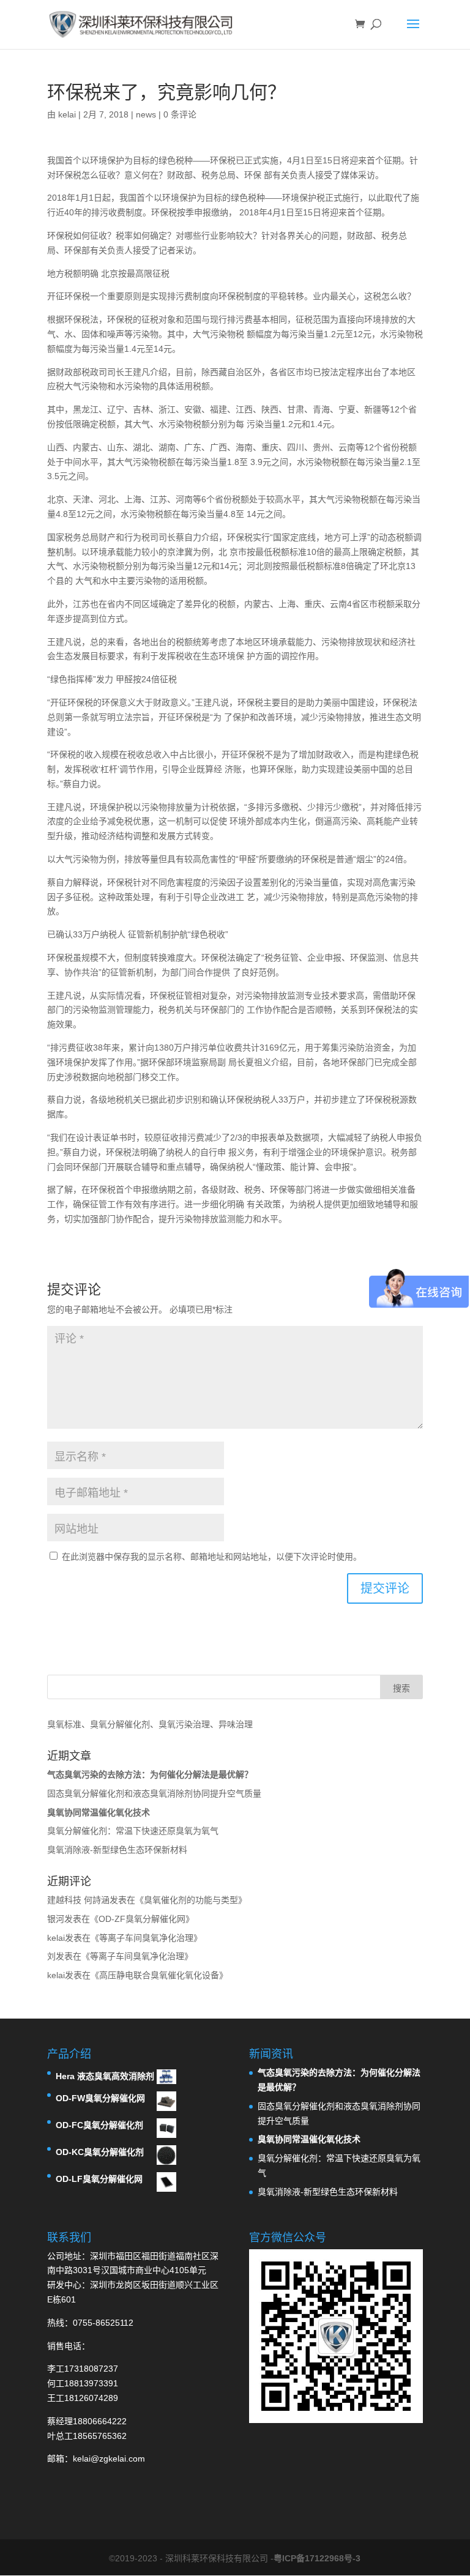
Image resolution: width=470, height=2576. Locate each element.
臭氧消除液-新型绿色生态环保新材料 (117, 1850)
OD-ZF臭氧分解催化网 (142, 1919)
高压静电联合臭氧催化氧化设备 (159, 1975)
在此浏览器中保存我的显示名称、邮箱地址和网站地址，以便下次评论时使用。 (212, 1557)
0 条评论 (180, 114)
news (146, 114)
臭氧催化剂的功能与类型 (191, 1900)
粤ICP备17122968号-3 (317, 2558)
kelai (67, 114)
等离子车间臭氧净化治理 (146, 1938)
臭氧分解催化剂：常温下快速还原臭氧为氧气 (133, 1831)
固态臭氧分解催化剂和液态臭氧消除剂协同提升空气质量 (154, 1793)
